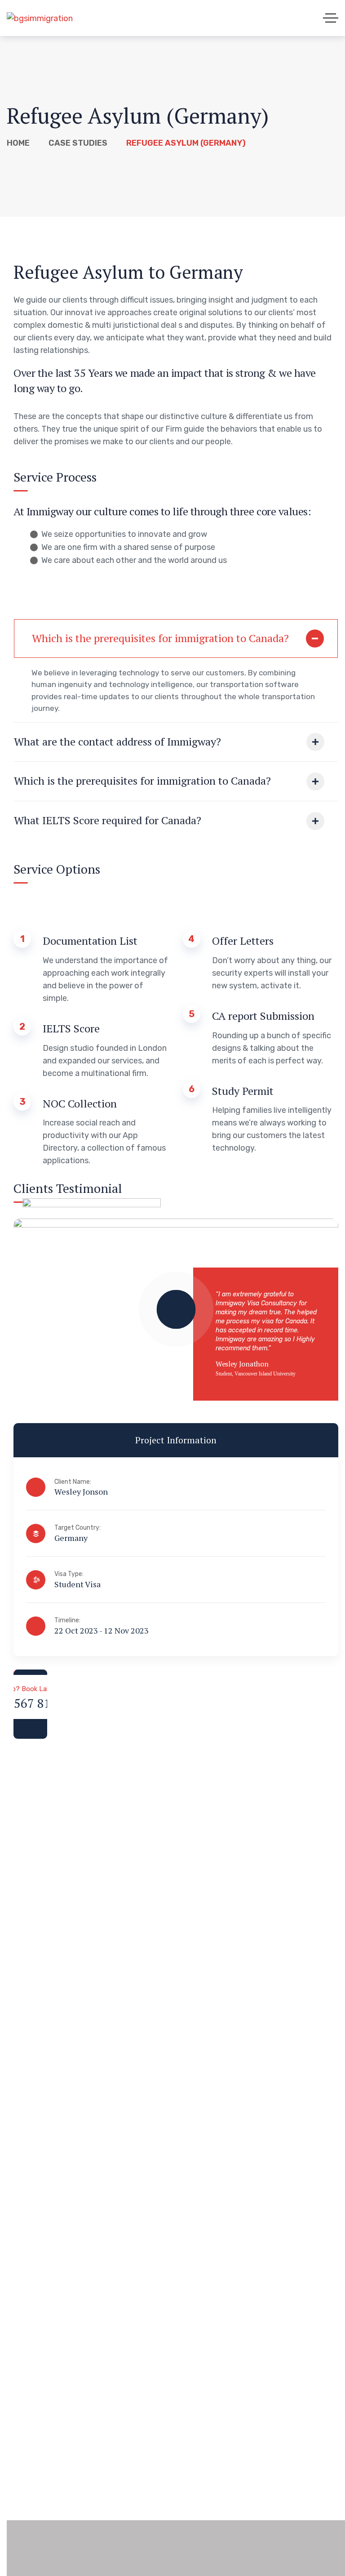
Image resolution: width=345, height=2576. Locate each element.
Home (18, 143)
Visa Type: (69, 1574)
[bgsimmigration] (40, 18)
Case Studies (78, 143)
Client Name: (73, 1482)
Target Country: (77, 1528)
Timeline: (67, 1620)
